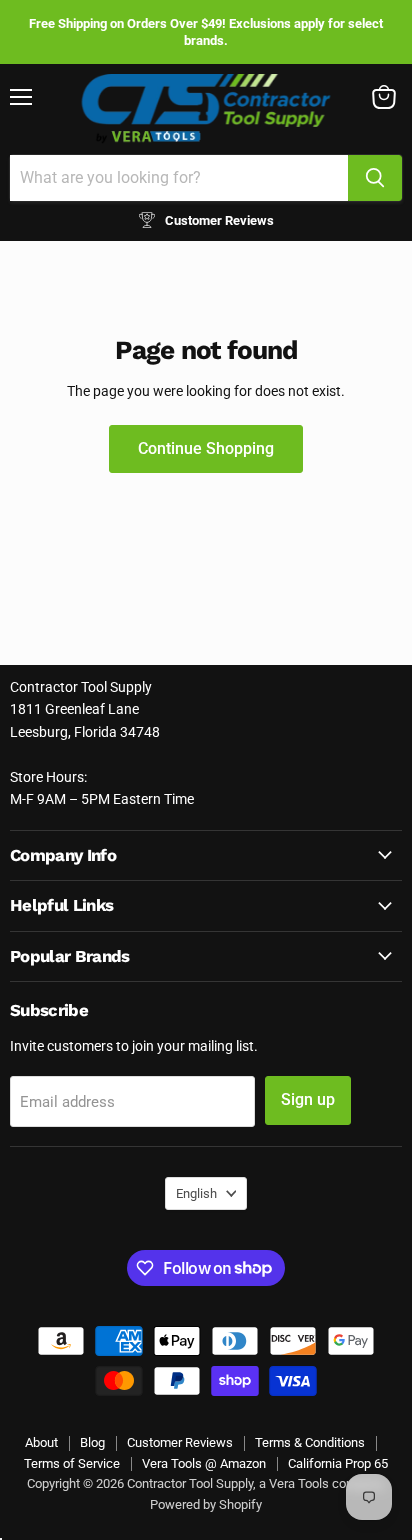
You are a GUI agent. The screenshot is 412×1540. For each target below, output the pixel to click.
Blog (92, 1442)
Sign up (308, 1099)
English (196, 1193)
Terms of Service (72, 1463)
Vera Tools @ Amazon (204, 1463)
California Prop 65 (338, 1463)
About (41, 1442)
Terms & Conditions (310, 1442)
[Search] (375, 178)
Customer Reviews (180, 1442)
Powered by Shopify (206, 1504)
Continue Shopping (206, 448)
